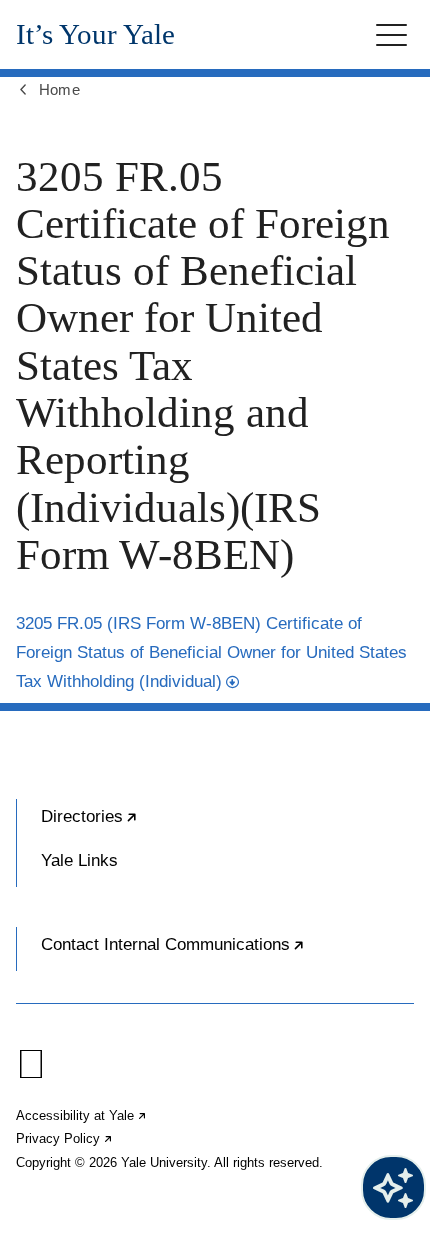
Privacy (65, 1138)
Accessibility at (82, 1115)
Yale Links (79, 860)
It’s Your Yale (95, 34)
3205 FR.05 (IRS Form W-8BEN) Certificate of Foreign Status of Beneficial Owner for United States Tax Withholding (211, 652)
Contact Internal (227, 953)
